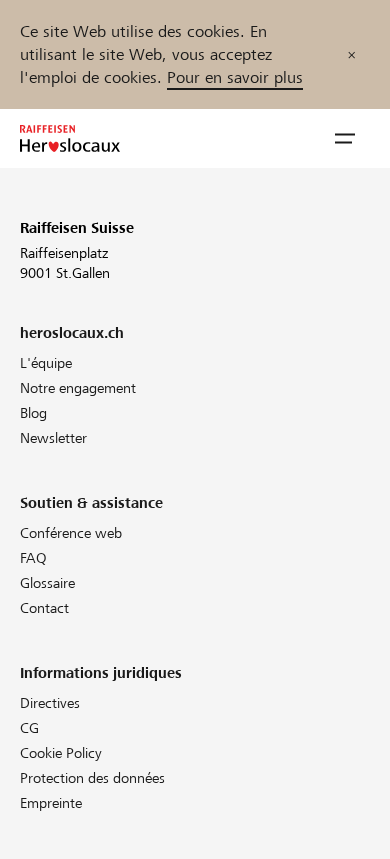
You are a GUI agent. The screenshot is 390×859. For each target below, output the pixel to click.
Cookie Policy (61, 753)
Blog (33, 413)
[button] (345, 139)
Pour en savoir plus (235, 77)
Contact (44, 608)
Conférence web (71, 533)
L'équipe (46, 363)
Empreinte (51, 803)
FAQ (33, 558)
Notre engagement (78, 388)
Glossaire (47, 583)
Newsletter (53, 438)
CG (29, 728)
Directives (50, 703)
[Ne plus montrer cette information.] (351, 54)
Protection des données (92, 778)
